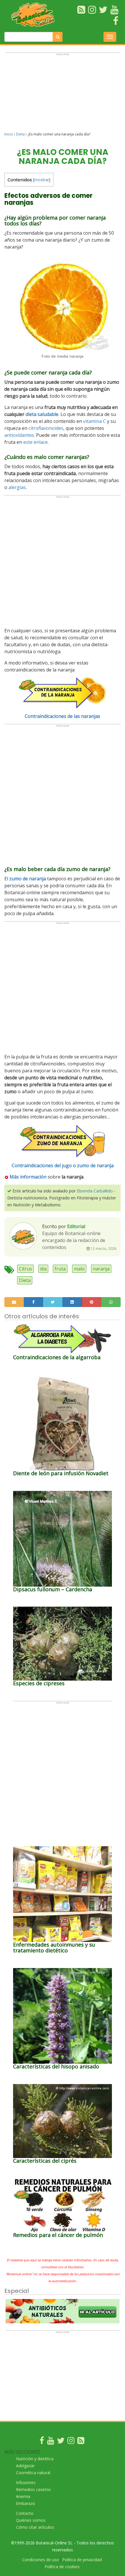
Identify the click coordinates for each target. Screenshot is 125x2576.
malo (79, 1269)
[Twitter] (61, 2442)
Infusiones (26, 2482)
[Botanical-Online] (35, 15)
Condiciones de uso (41, 2560)
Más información (27, 1177)
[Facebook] (42, 2442)
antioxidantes (19, 435)
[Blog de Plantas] (81, 2442)
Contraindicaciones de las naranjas (63, 716)
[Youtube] (51, 2442)
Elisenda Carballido (95, 1191)
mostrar (42, 180)
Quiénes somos (31, 2520)
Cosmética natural (33, 2473)
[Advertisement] (63, 95)
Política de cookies (62, 2567)
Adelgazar (25, 2466)
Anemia (23, 2496)
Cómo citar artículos (35, 2527)
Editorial (76, 1226)
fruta (60, 1269)
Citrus (25, 1269)
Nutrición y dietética (35, 2459)
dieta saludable (42, 414)
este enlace (35, 442)
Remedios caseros (33, 2489)
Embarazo (26, 2503)
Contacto (25, 2513)
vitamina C (94, 421)
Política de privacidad (82, 2560)
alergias (17, 487)
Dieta (20, 134)
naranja (101, 1269)
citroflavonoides (46, 428)
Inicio (9, 134)
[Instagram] (71, 2442)
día (43, 1269)
